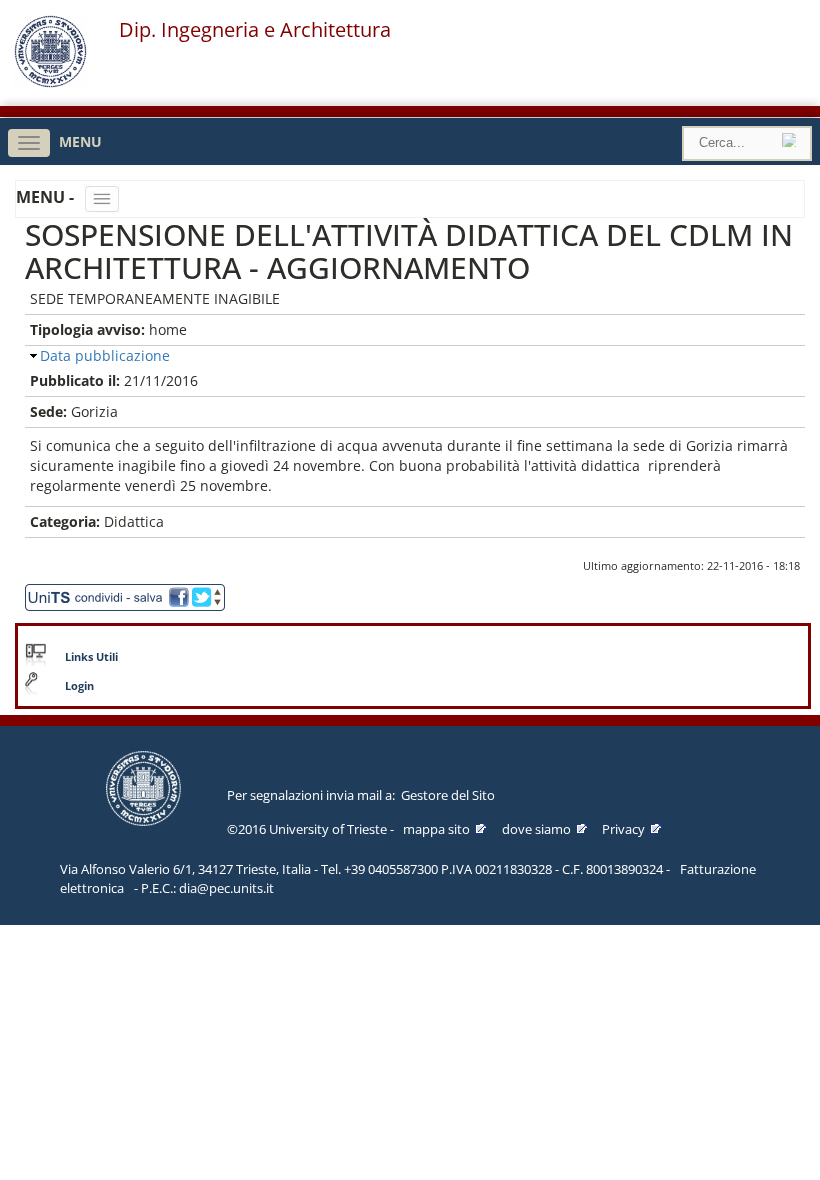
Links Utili (91, 657)
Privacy (623, 829)
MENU (80, 141)
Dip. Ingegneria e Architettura (255, 30)
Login (79, 686)
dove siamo (536, 829)
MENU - (47, 197)
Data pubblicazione (105, 355)
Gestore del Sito (448, 795)
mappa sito (436, 829)
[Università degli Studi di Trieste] (50, 82)
